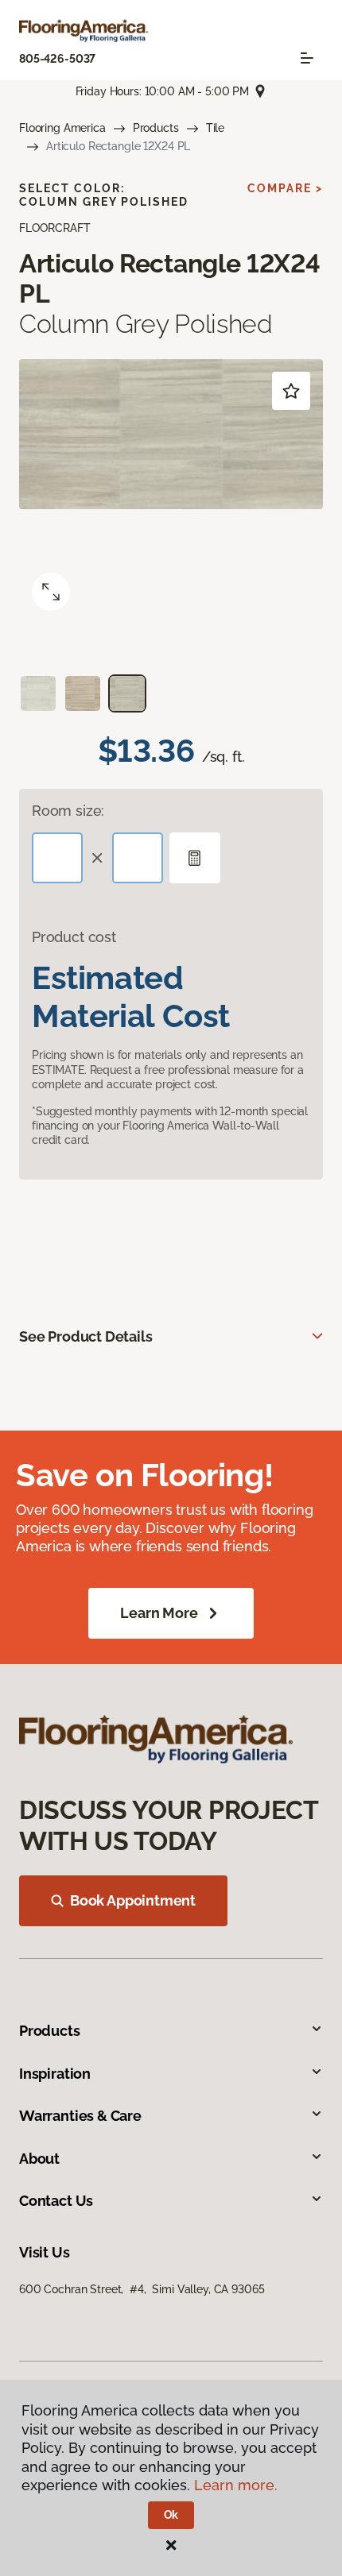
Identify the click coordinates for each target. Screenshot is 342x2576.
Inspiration (55, 2074)
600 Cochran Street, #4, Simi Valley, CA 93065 (142, 2289)
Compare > (285, 188)
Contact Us (56, 2201)
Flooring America (62, 128)
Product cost (74, 937)
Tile (215, 128)
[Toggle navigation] (307, 58)
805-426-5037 (57, 59)
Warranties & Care (80, 2116)
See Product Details (86, 1336)
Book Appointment (133, 1900)
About (39, 2159)
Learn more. (236, 2485)
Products (156, 128)
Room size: (68, 811)
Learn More (159, 1613)
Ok (171, 2515)
